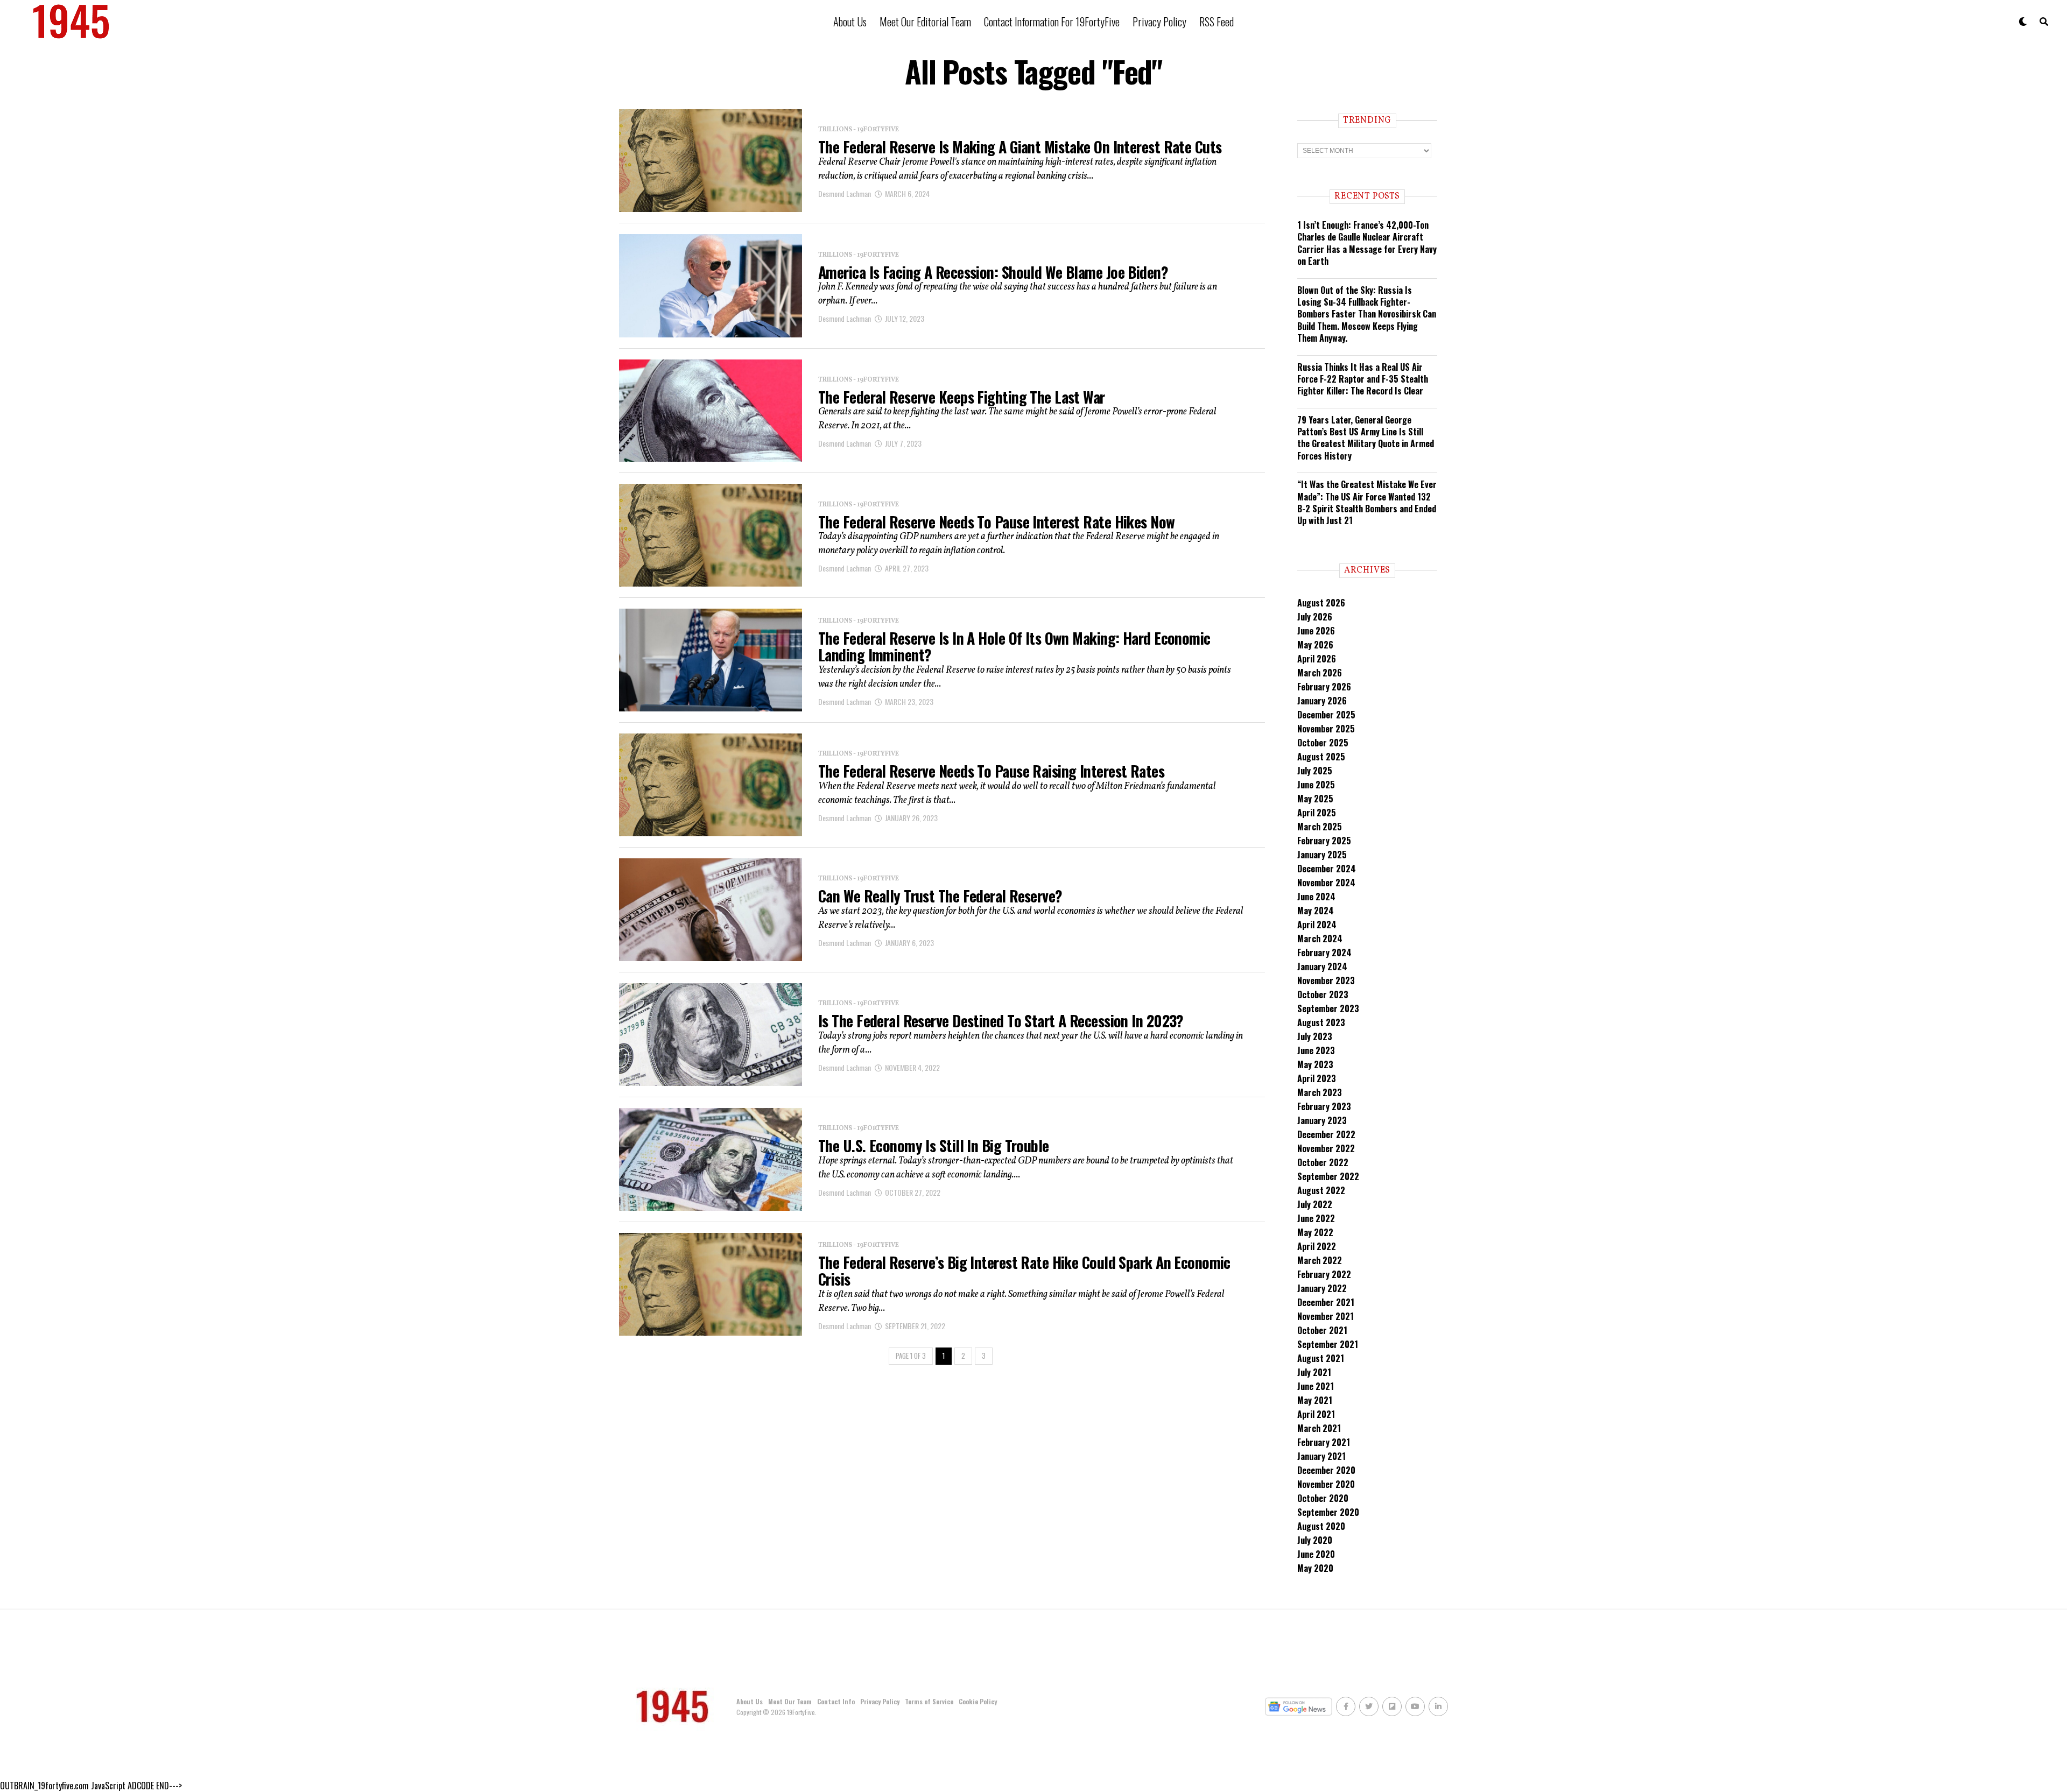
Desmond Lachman (845, 193)
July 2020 (1315, 1540)
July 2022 (1315, 1204)
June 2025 (1316, 785)
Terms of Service (929, 1701)
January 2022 (1322, 1288)
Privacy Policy (1159, 22)
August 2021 (1321, 1358)
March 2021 (1319, 1428)
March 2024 (1320, 939)
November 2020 (1326, 1484)
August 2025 (1321, 757)
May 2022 (1315, 1232)
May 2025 (1315, 799)
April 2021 (1316, 1414)
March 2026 (1320, 673)
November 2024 (1326, 883)
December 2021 (1326, 1302)
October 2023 (1323, 994)
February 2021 (1324, 1442)
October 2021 (1322, 1330)
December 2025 (1326, 715)
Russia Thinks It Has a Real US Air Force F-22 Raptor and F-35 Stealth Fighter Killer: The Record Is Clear (1363, 379)
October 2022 (1323, 1162)
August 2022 (1321, 1190)
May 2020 (1315, 1568)
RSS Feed (1217, 22)
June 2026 (1316, 631)
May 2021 (1315, 1400)
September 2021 (1328, 1344)
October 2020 (1323, 1498)
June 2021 (1316, 1386)
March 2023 (1320, 1092)
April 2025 (1317, 813)
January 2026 (1322, 701)
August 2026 (1321, 603)
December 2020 (1326, 1470)
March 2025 (1320, 827)
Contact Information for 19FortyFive (1052, 22)
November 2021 (1326, 1316)
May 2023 (1315, 1064)
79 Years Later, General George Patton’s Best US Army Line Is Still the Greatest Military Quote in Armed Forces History (1366, 438)
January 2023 (1322, 1120)
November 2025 (1326, 729)
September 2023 (1328, 1008)
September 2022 (1328, 1176)
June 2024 (1316, 897)
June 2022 (1316, 1218)
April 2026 (1317, 659)
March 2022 (1320, 1260)
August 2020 (1321, 1526)
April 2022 (1317, 1246)
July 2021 (1314, 1372)
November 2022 (1326, 1148)
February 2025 (1324, 841)
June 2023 (1316, 1050)
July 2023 (1315, 1036)
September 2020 (1328, 1512)
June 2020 (1316, 1554)
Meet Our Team (790, 1701)
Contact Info (836, 1701)
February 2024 (1324, 953)
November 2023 (1326, 980)
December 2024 (1327, 869)
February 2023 (1324, 1106)
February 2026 (1324, 687)
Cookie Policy (978, 1701)
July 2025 (1315, 771)
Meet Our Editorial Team (925, 22)
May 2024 (1316, 911)
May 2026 (1315, 645)
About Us (850, 22)
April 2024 (1317, 925)
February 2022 (1324, 1274)
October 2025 (1323, 743)
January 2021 (1321, 1456)
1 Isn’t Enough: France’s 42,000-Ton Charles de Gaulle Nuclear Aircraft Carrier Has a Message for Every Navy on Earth (1367, 243)
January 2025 (1322, 855)
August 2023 (1321, 1022)
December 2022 (1326, 1134)
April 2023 (1317, 1078)
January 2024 (1322, 966)
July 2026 (1315, 617)
